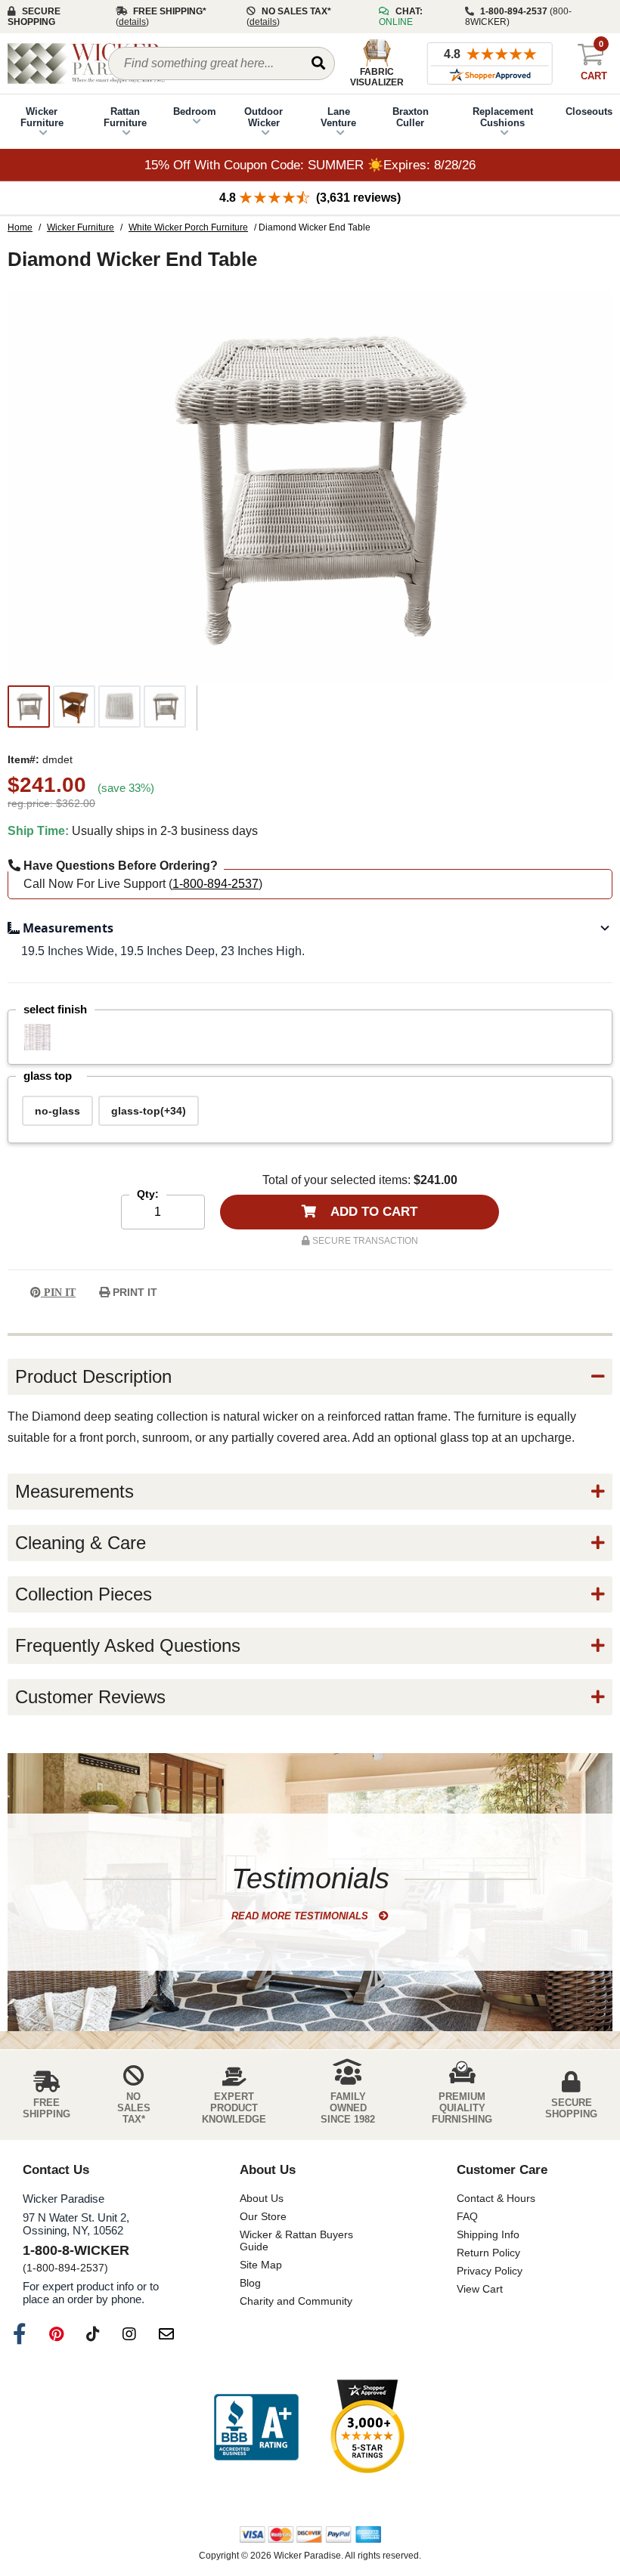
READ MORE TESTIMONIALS (301, 1916)
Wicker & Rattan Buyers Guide (296, 2240)
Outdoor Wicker (263, 117)
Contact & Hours (496, 2198)
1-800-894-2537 (215, 884)
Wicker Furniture (42, 117)
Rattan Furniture (125, 117)
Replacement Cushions (503, 117)
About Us (262, 2198)
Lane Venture (338, 117)
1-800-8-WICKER (76, 2250)
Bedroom (195, 111)
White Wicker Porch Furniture (188, 227)
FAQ (467, 2216)
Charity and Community (296, 2301)
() (132, 22)
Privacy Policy (490, 2271)
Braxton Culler (411, 117)
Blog (250, 2283)
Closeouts (589, 111)
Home (20, 227)
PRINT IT (133, 1292)
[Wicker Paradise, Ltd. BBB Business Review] (256, 2428)
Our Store (263, 2216)
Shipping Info (488, 2234)
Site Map (261, 2265)
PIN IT (58, 1293)
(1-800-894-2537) (65, 2268)
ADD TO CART (372, 1212)
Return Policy (488, 2253)
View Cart (480, 2289)
